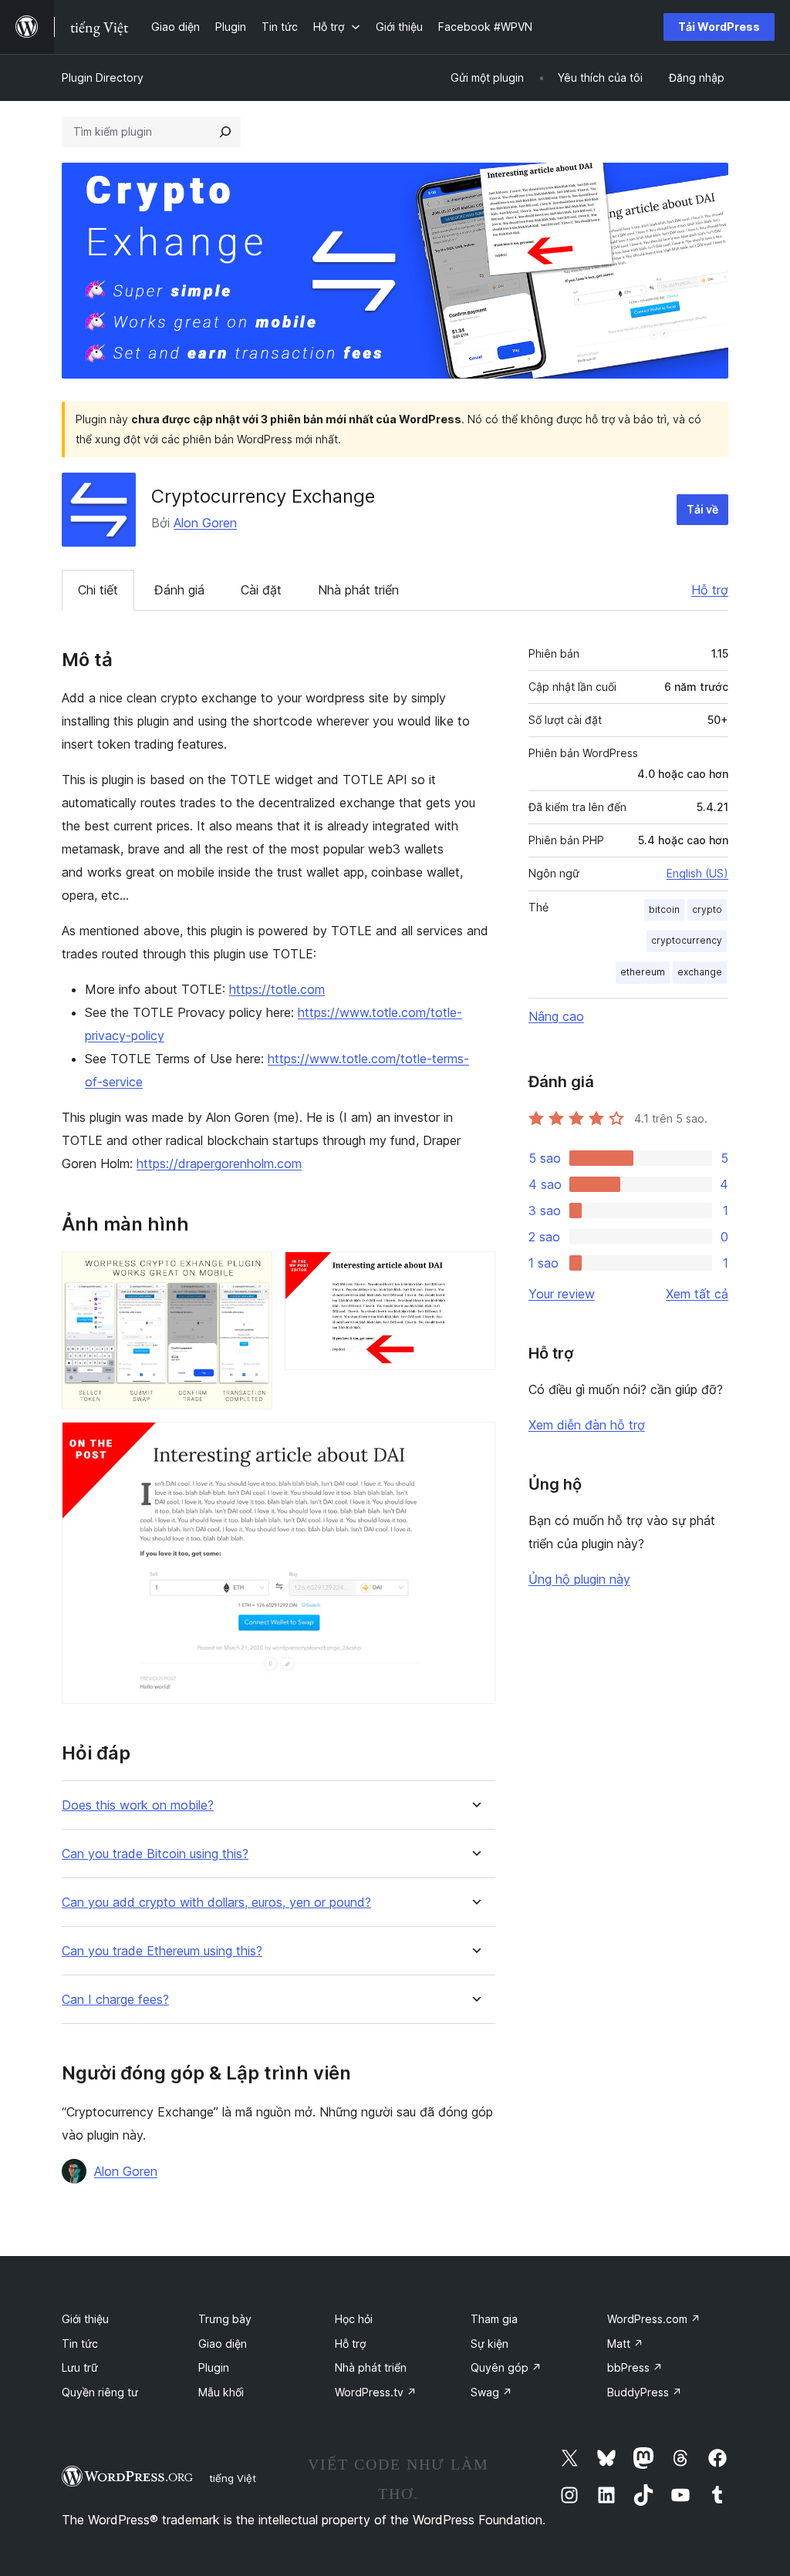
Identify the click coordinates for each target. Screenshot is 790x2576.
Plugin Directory (103, 77)
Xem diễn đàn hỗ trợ (587, 1425)
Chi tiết (98, 590)
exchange (700, 972)
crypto (707, 909)
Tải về (702, 509)
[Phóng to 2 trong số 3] (474, 1272)
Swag (491, 2392)
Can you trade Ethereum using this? (162, 1951)
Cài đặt (261, 590)
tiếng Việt (233, 2478)
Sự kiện (490, 2344)
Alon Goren (205, 523)
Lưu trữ (80, 2367)
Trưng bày (225, 2319)
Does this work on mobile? (138, 1805)
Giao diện (223, 2344)
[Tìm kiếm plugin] (225, 132)
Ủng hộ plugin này (579, 1579)
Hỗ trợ (710, 590)
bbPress (635, 2367)
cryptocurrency (687, 940)
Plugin (214, 2367)
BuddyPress (645, 2392)
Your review (562, 1294)
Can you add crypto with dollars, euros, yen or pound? (216, 1903)
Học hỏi (354, 2319)
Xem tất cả (697, 1294)
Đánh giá (179, 590)
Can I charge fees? (115, 2000)
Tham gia (494, 2319)
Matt (625, 2344)
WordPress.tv (376, 2392)
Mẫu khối (221, 2392)
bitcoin (664, 909)
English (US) (697, 873)
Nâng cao (556, 1016)
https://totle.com (277, 989)
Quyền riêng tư (100, 2392)
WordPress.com (654, 2319)
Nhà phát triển (358, 590)
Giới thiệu (85, 2319)
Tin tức (80, 2344)
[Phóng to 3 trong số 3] (474, 1443)
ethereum (643, 972)
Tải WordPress (719, 27)
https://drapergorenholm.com (219, 1163)
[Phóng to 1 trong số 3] (252, 1272)
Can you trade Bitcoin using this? (155, 1854)
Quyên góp (506, 2367)
